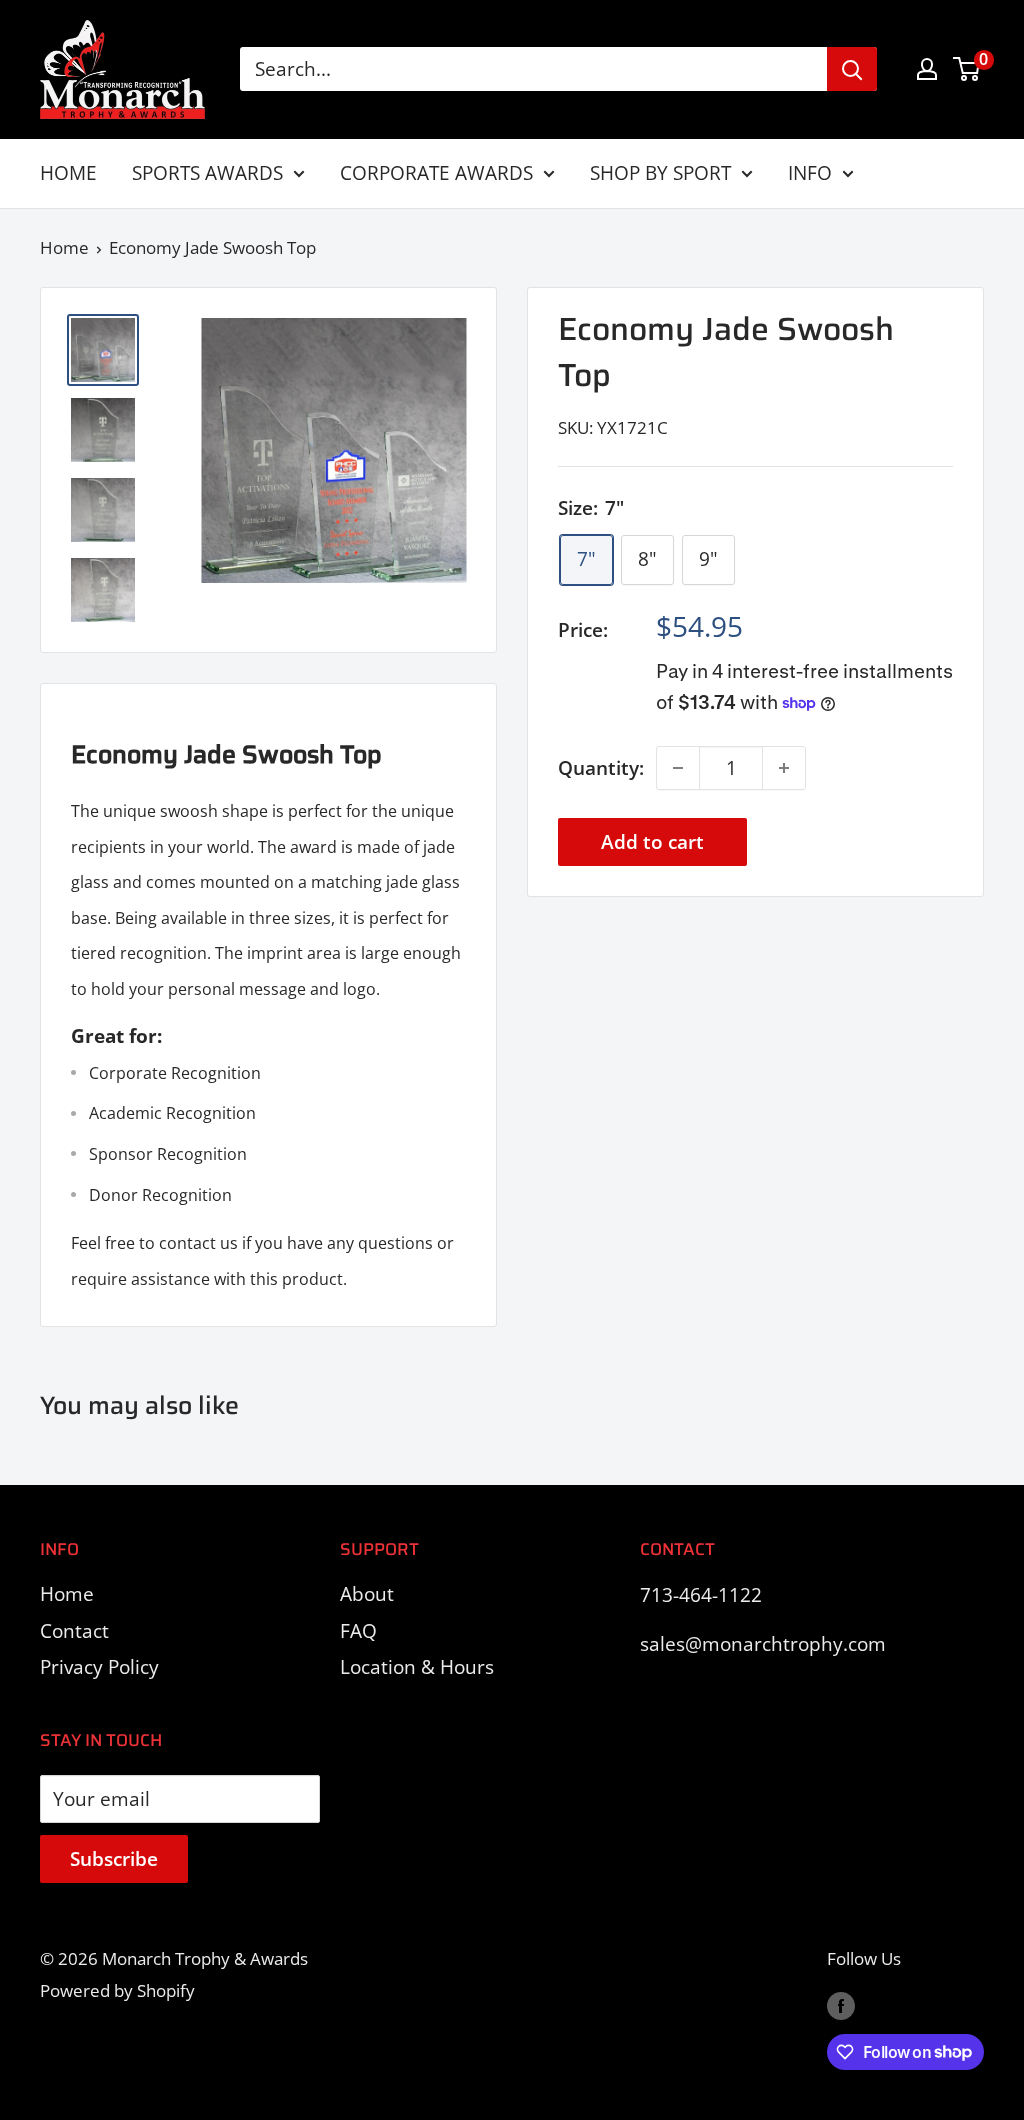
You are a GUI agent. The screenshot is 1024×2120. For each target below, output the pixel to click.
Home (64, 247)
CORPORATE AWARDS (436, 173)
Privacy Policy (99, 1667)
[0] (967, 69)
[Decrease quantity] (678, 768)
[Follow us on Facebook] (841, 2004)
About (367, 1594)
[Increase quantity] (784, 768)
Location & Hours (417, 1667)
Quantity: (601, 768)
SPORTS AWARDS (207, 173)
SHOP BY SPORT (660, 173)
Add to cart (652, 842)
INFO (810, 173)
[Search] (852, 69)
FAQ (358, 1631)
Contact (74, 1631)
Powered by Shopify (117, 1990)
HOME (68, 173)
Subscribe (114, 1859)
